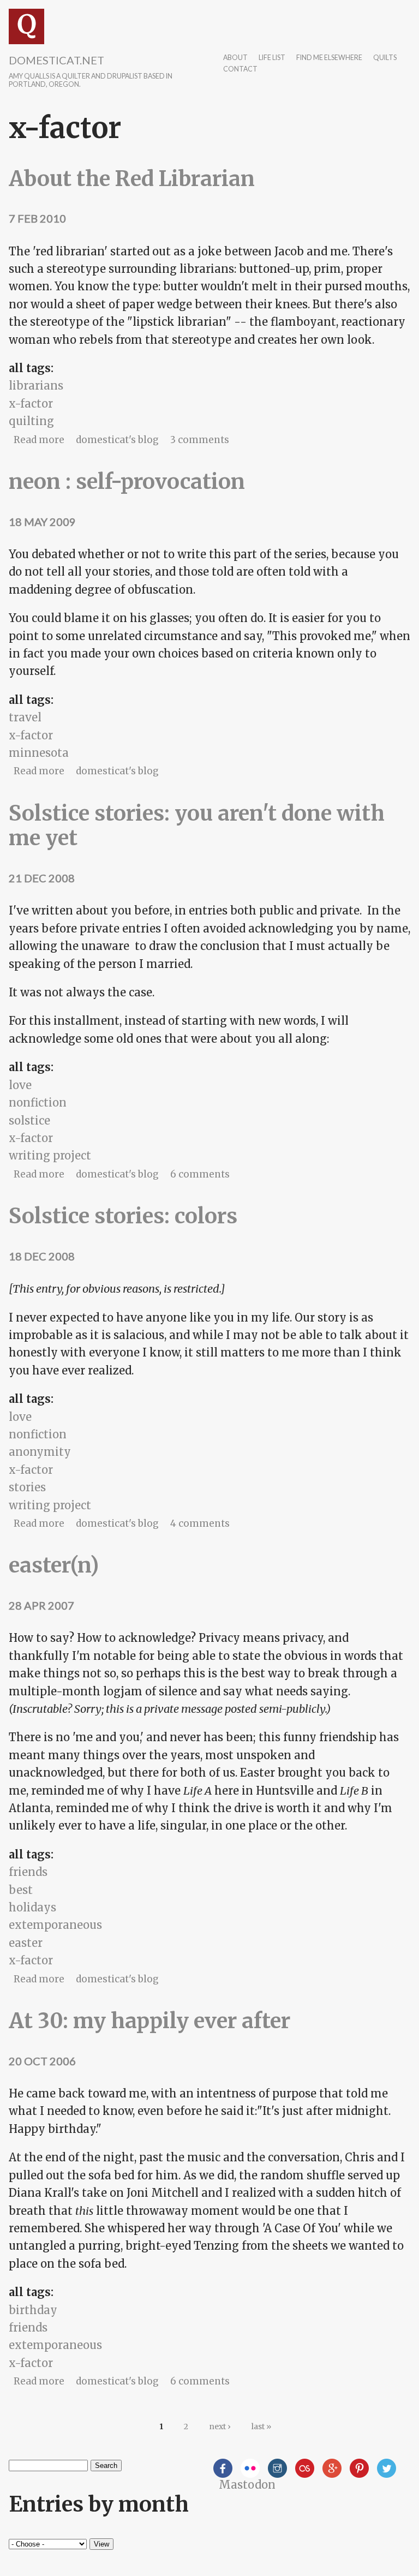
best (21, 1890)
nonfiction (38, 1102)
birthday (33, 2310)
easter (26, 1943)
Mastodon (247, 2485)
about (235, 58)
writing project (50, 1155)
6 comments (200, 1174)
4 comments (200, 1523)
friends (28, 1872)
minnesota (39, 753)
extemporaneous (55, 1925)
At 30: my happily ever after (149, 2021)
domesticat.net (56, 60)
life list (272, 58)
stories (27, 1487)
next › (220, 2426)
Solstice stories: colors (123, 1216)
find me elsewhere (329, 58)
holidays (32, 1907)
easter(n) (54, 1565)
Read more (39, 440)
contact (240, 70)
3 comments (200, 440)
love (20, 1085)
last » (261, 2426)
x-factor (31, 404)
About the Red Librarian (132, 179)
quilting (31, 421)
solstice (29, 1120)
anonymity (40, 1452)
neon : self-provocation (127, 482)
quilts (385, 58)
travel (25, 717)
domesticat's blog (117, 440)
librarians (36, 385)
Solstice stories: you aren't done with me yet (197, 826)
